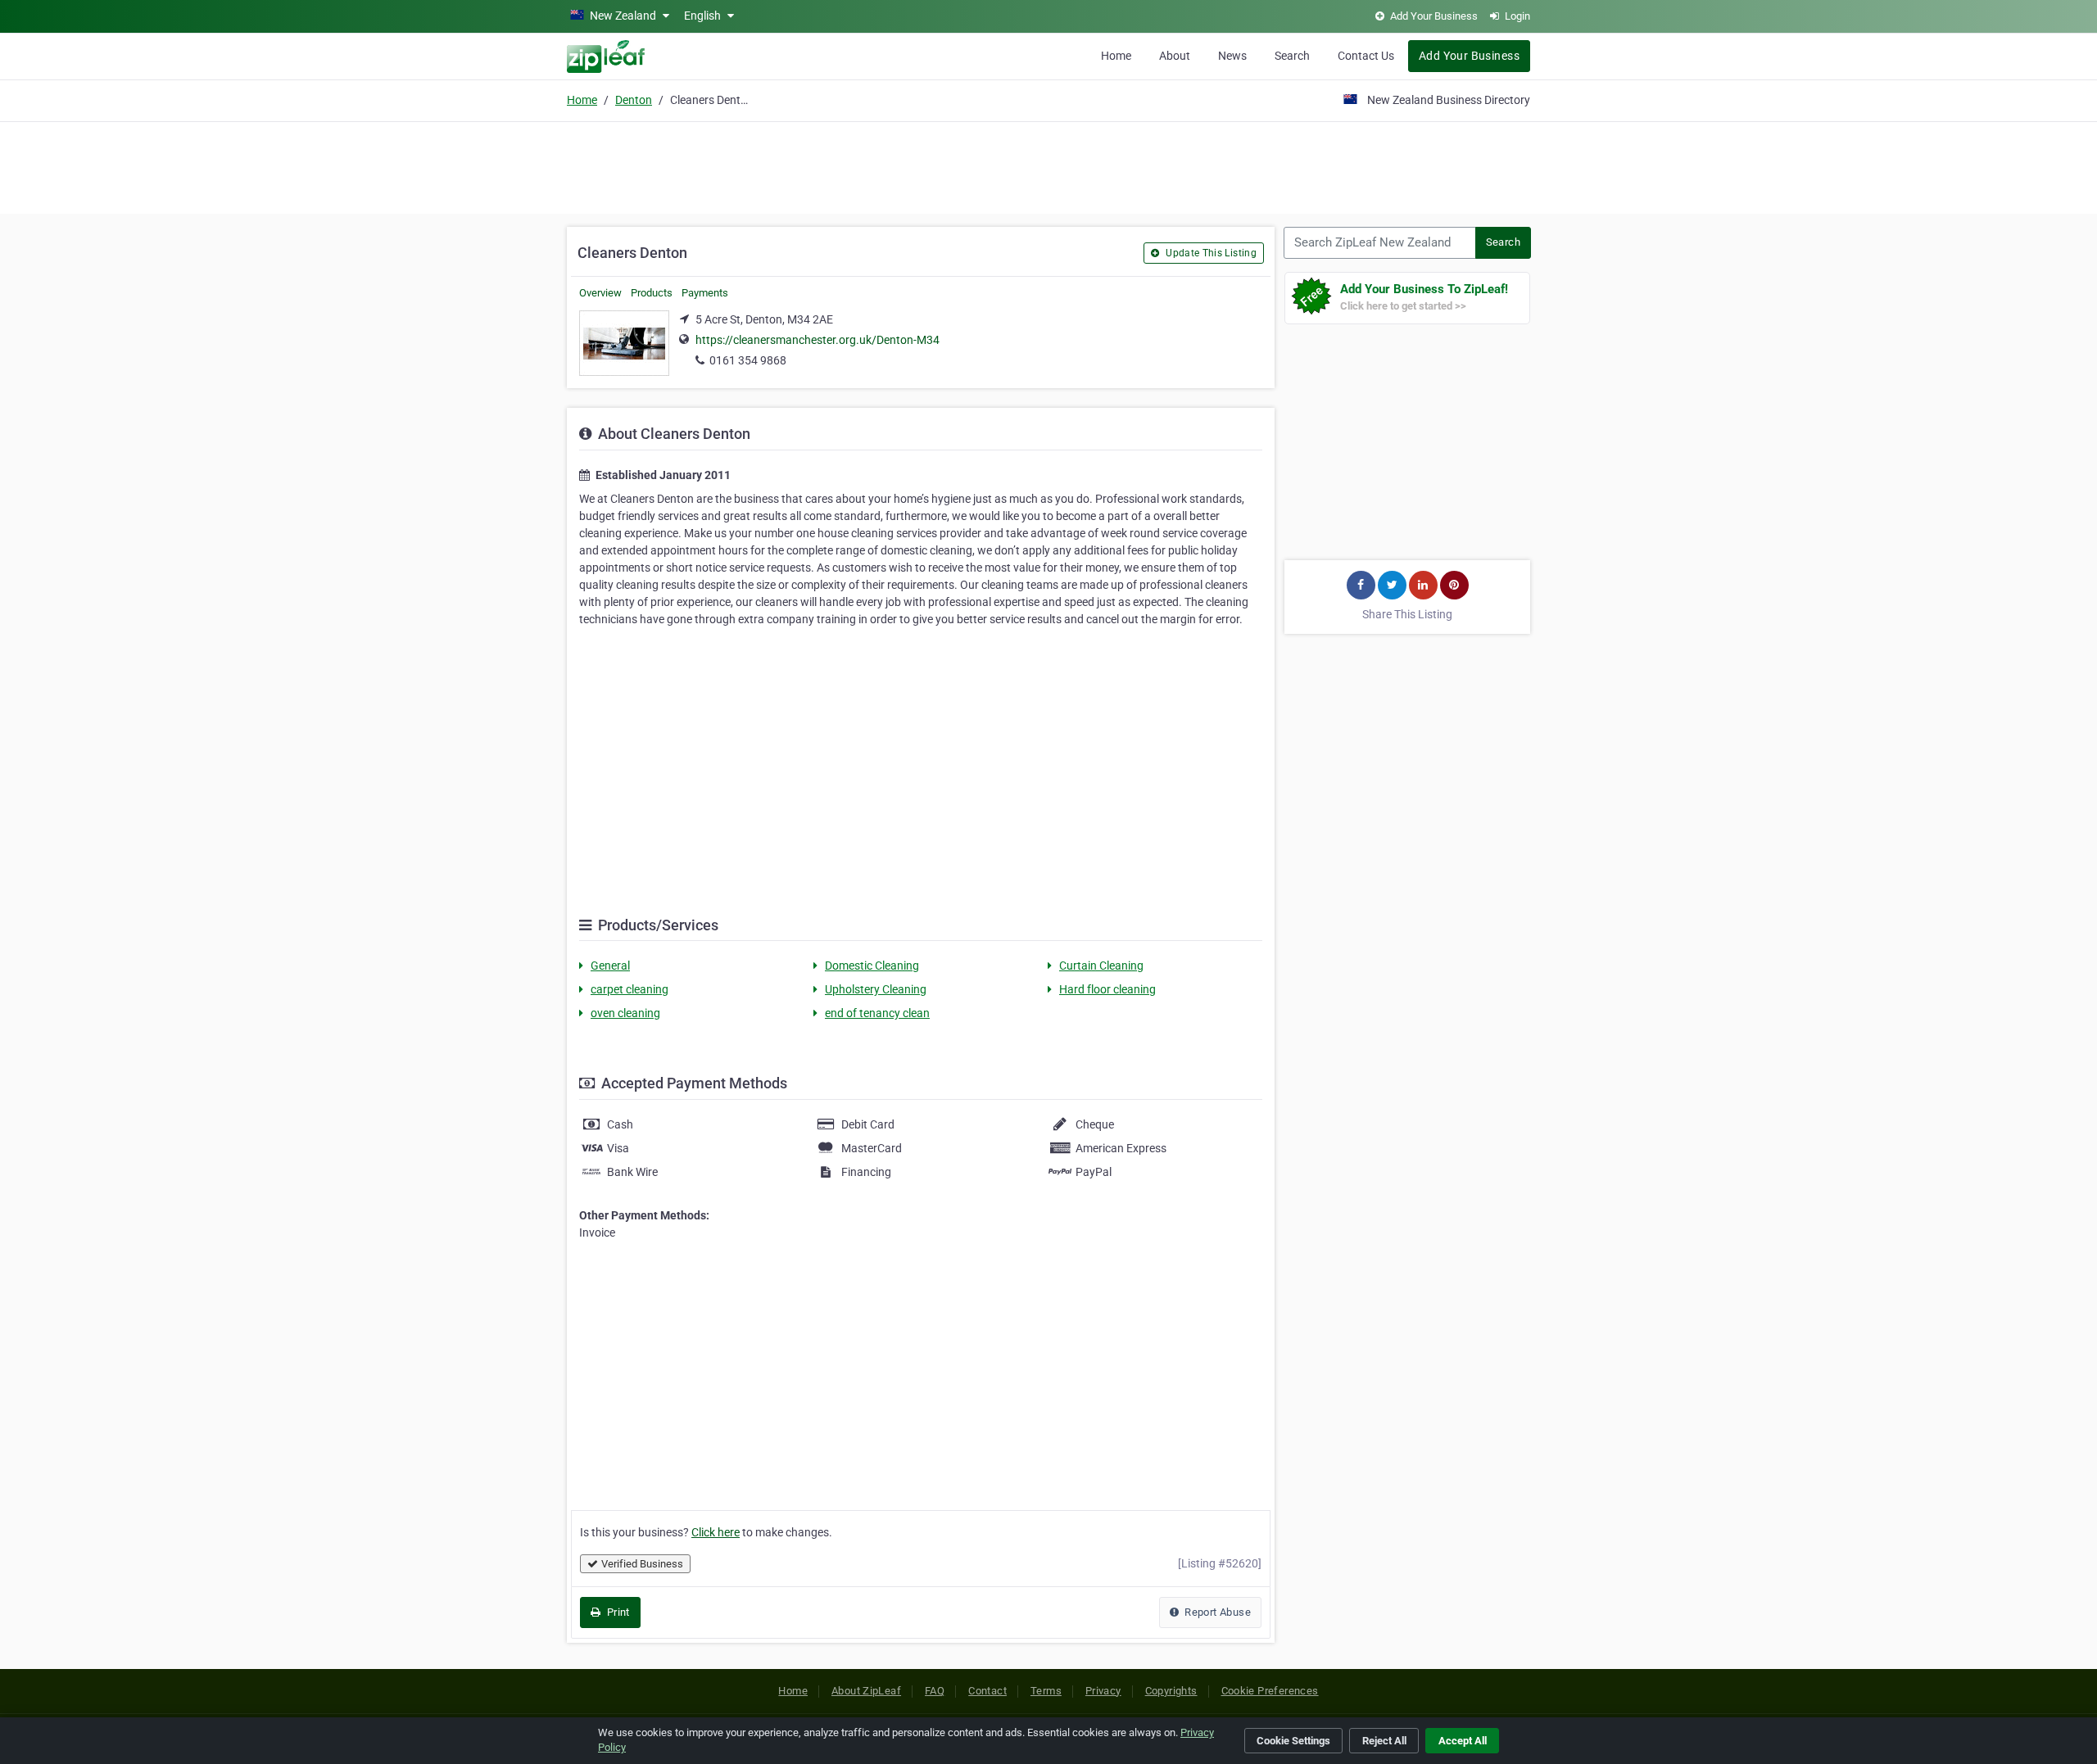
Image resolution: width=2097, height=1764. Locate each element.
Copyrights (1171, 1691)
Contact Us (1366, 56)
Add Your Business (1469, 56)
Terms (1046, 1691)
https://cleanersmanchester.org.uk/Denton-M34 (818, 340)
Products (652, 293)
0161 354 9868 (748, 360)
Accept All (1463, 1741)
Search (1292, 56)
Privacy (1103, 1691)
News (1232, 56)
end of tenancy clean (877, 1013)
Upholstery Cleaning (876, 989)
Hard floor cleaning (1107, 989)
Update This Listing (1210, 253)
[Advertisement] (1048, 165)
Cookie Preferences (1270, 1691)
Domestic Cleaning (872, 966)
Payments (705, 293)
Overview (600, 293)
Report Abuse (1216, 1612)
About (1175, 56)
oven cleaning (625, 1013)
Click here (716, 1532)
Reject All (1384, 1741)
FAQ (935, 1691)
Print (616, 1612)
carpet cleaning (630, 989)
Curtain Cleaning (1101, 966)
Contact (987, 1691)
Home (1116, 56)
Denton (634, 100)
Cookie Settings (1293, 1741)
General (610, 966)
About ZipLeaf (866, 1691)
